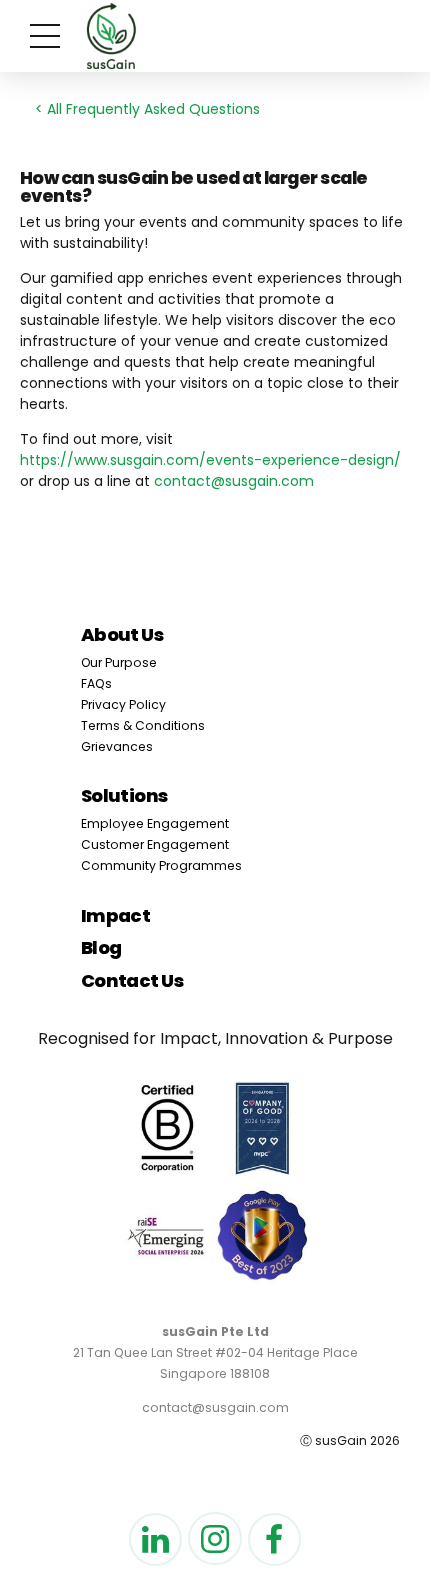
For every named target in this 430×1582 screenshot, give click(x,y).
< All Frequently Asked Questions (147, 109)
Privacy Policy (123, 704)
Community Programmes (161, 865)
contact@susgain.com (234, 481)
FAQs (96, 683)
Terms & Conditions (143, 725)
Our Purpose (119, 662)
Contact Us (132, 980)
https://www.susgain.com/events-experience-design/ (210, 460)
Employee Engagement (155, 823)
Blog (101, 947)
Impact (116, 915)
